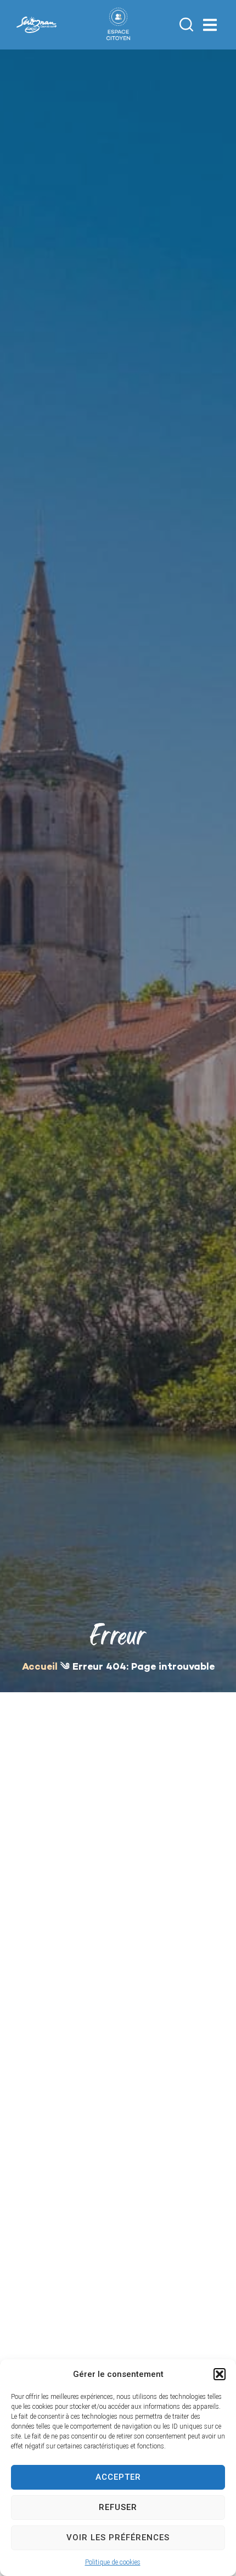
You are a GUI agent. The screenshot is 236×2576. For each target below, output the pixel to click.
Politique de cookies (113, 2562)
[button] (220, 2374)
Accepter (118, 2477)
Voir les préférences (118, 2538)
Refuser (118, 2507)
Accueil (40, 1667)
